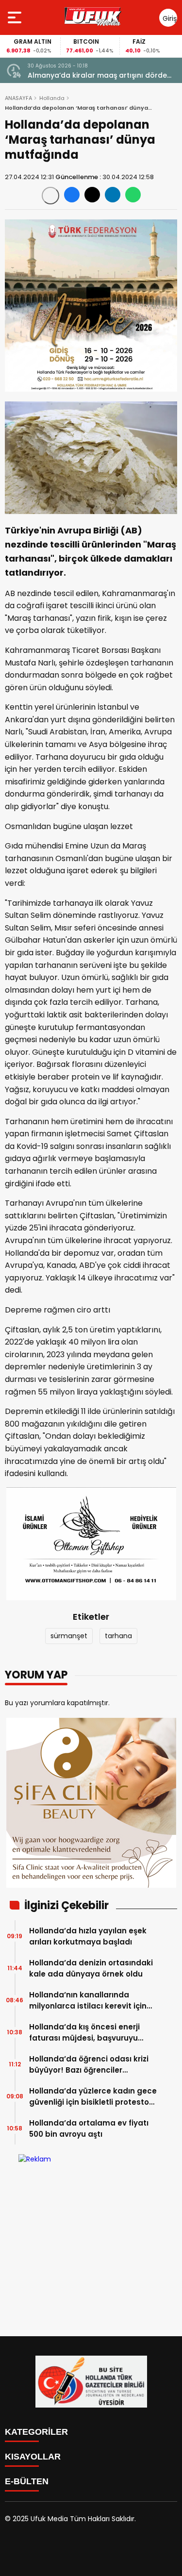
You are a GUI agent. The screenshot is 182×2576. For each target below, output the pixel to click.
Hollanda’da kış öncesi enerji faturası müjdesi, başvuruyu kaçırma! (84, 2033)
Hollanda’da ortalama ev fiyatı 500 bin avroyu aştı (89, 2128)
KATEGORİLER (36, 2432)
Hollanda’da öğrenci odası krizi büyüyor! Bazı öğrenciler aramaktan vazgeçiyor (89, 2065)
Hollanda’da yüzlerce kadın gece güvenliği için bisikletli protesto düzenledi (93, 2097)
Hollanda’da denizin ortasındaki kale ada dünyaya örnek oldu (91, 1968)
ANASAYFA (18, 98)
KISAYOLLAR (33, 2457)
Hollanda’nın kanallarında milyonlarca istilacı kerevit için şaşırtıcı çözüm (88, 2001)
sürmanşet (69, 1636)
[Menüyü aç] (16, 17)
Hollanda (52, 98)
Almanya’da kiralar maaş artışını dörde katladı (97, 75)
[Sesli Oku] (50, 196)
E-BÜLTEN (27, 2481)
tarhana (118, 1636)
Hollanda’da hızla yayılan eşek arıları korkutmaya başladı (88, 1936)
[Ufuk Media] (93, 17)
